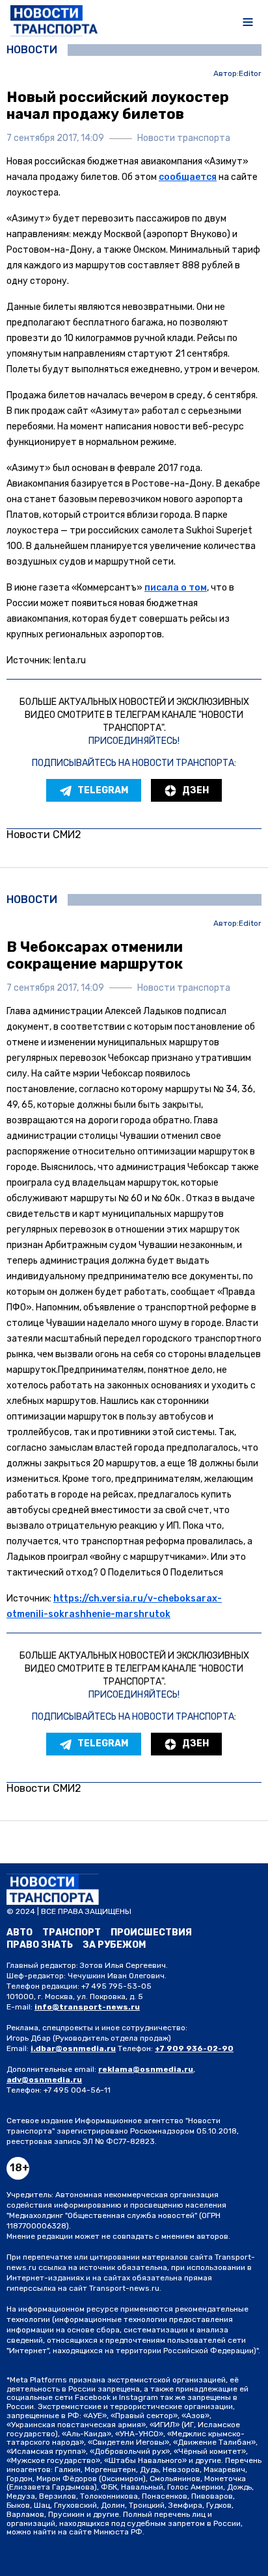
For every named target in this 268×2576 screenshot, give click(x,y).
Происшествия (151, 1932)
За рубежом (114, 1945)
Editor (250, 74)
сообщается (188, 177)
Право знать (40, 1945)
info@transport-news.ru (87, 2007)
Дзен (195, 790)
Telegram (103, 790)
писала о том (176, 588)
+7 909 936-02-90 (194, 2048)
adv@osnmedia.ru (44, 2080)
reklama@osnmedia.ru (146, 2069)
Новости (32, 50)
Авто (20, 1932)
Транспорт (72, 1932)
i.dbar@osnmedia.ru (73, 2048)
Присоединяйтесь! (134, 741)
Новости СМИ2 (44, 835)
